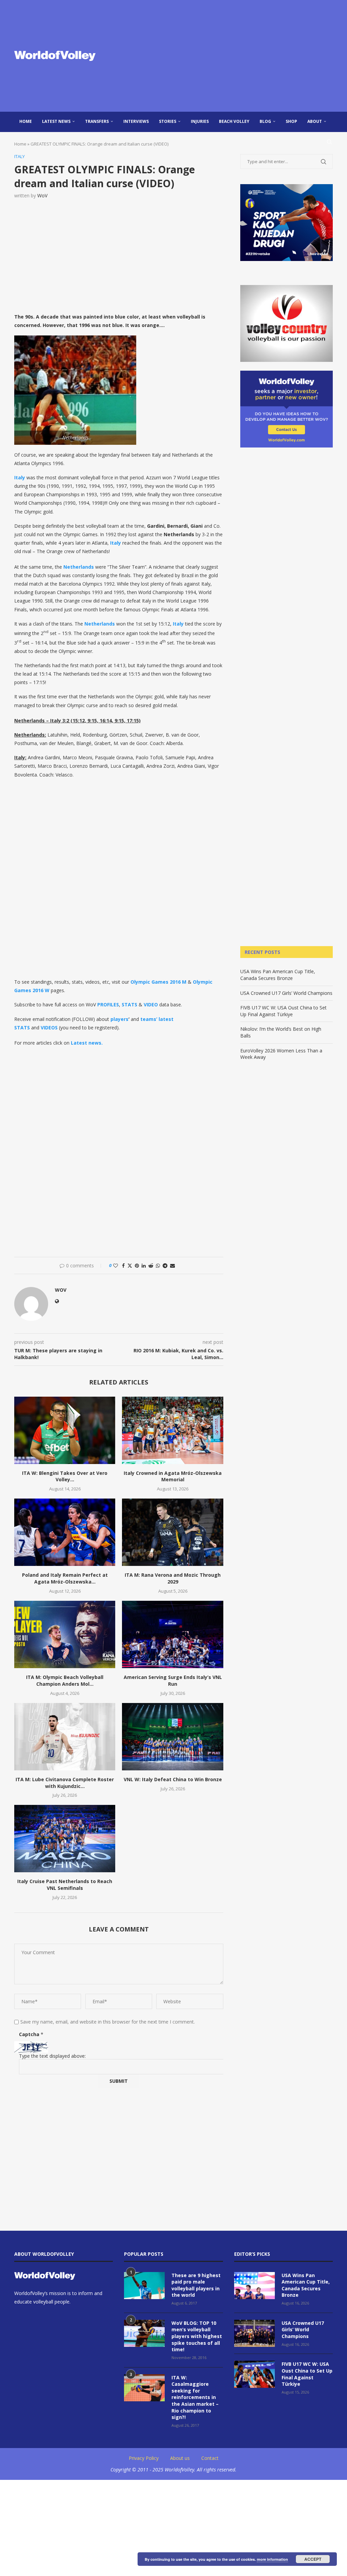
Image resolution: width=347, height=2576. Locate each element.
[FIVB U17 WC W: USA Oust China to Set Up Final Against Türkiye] (254, 2374)
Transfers (97, 121)
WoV (42, 195)
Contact (210, 2458)
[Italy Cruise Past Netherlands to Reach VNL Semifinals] (65, 1839)
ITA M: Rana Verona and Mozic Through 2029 (173, 1578)
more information (272, 2559)
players (119, 1019)
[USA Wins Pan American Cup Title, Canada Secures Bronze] (254, 2286)
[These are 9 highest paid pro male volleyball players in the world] (144, 2286)
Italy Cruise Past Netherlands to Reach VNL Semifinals (65, 1885)
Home (26, 121)
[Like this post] (116, 1265)
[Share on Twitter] (130, 1265)
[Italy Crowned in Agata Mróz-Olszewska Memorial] (172, 1430)
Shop (291, 121)
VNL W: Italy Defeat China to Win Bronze (173, 1779)
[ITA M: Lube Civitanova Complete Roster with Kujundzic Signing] (65, 1737)
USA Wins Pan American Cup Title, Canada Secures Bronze (278, 975)
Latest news (56, 121)
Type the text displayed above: (52, 2056)
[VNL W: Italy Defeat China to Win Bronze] (172, 1737)
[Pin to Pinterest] (137, 1265)
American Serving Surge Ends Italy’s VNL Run (173, 1680)
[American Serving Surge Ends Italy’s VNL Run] (172, 1634)
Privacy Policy (144, 2458)
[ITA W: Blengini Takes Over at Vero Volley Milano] (65, 1430)
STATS (129, 1005)
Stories (168, 121)
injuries (200, 121)
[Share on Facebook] (123, 1265)
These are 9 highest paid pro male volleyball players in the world (196, 2285)
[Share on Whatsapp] (158, 1265)
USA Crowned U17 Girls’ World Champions (286, 993)
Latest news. (87, 1043)
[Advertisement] (228, 56)
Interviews (136, 121)
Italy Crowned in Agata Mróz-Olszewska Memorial (173, 1476)
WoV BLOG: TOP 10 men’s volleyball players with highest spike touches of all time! (197, 2336)
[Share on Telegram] (165, 1265)
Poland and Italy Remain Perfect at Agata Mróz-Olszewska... (65, 1578)
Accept (313, 2559)
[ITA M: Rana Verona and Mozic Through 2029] (172, 1532)
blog (265, 121)
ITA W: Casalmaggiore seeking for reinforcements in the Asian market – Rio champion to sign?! (195, 2397)
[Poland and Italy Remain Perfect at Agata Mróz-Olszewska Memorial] (65, 1532)
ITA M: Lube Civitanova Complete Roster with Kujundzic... (65, 1783)
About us (180, 2458)
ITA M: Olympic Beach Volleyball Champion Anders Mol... (65, 1680)
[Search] (329, 142)
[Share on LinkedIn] (144, 1265)
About (315, 121)
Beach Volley (234, 121)
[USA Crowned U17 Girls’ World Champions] (254, 2333)
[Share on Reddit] (151, 1265)
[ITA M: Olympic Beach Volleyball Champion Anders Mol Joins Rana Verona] (65, 1634)
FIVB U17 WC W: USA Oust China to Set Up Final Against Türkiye (283, 1011)
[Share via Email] (172, 1265)
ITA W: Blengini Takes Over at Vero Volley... (65, 1476)
